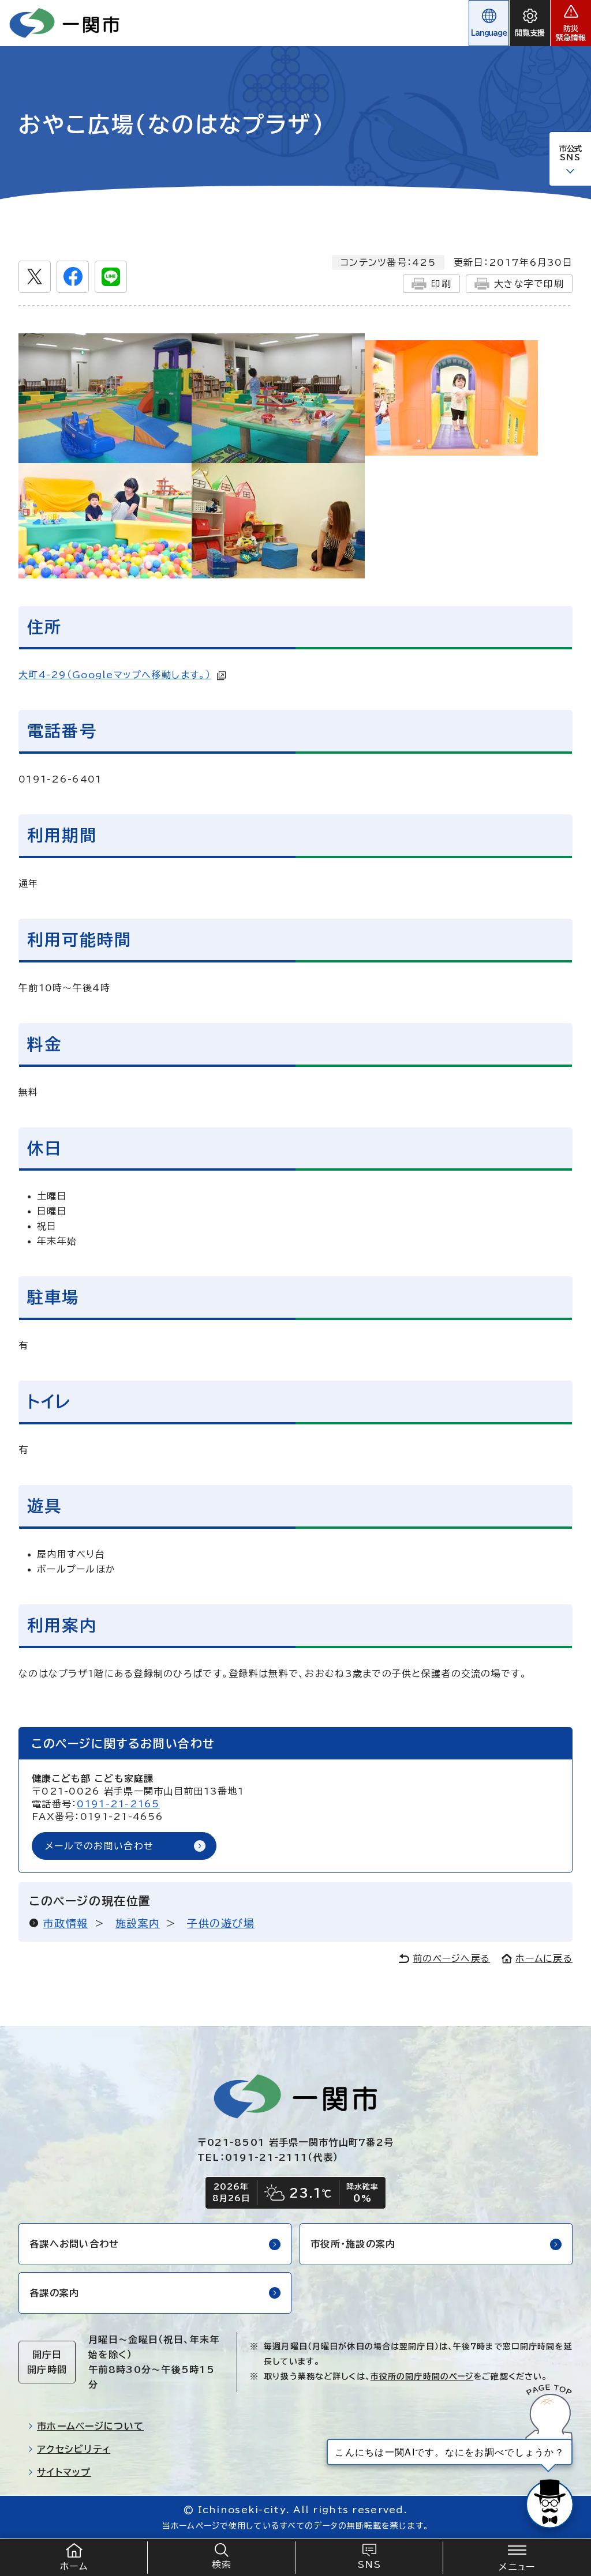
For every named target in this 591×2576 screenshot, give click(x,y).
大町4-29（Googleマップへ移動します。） (115, 675)
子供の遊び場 (221, 1923)
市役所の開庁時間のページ (422, 2376)
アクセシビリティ (74, 2449)
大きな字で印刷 (529, 284)
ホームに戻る (544, 1958)
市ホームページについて (90, 2426)
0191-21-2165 (118, 1804)
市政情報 (66, 1923)
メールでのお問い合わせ (99, 1846)
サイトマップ (64, 2472)
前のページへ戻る (451, 1958)
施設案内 (138, 1923)
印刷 (441, 284)
